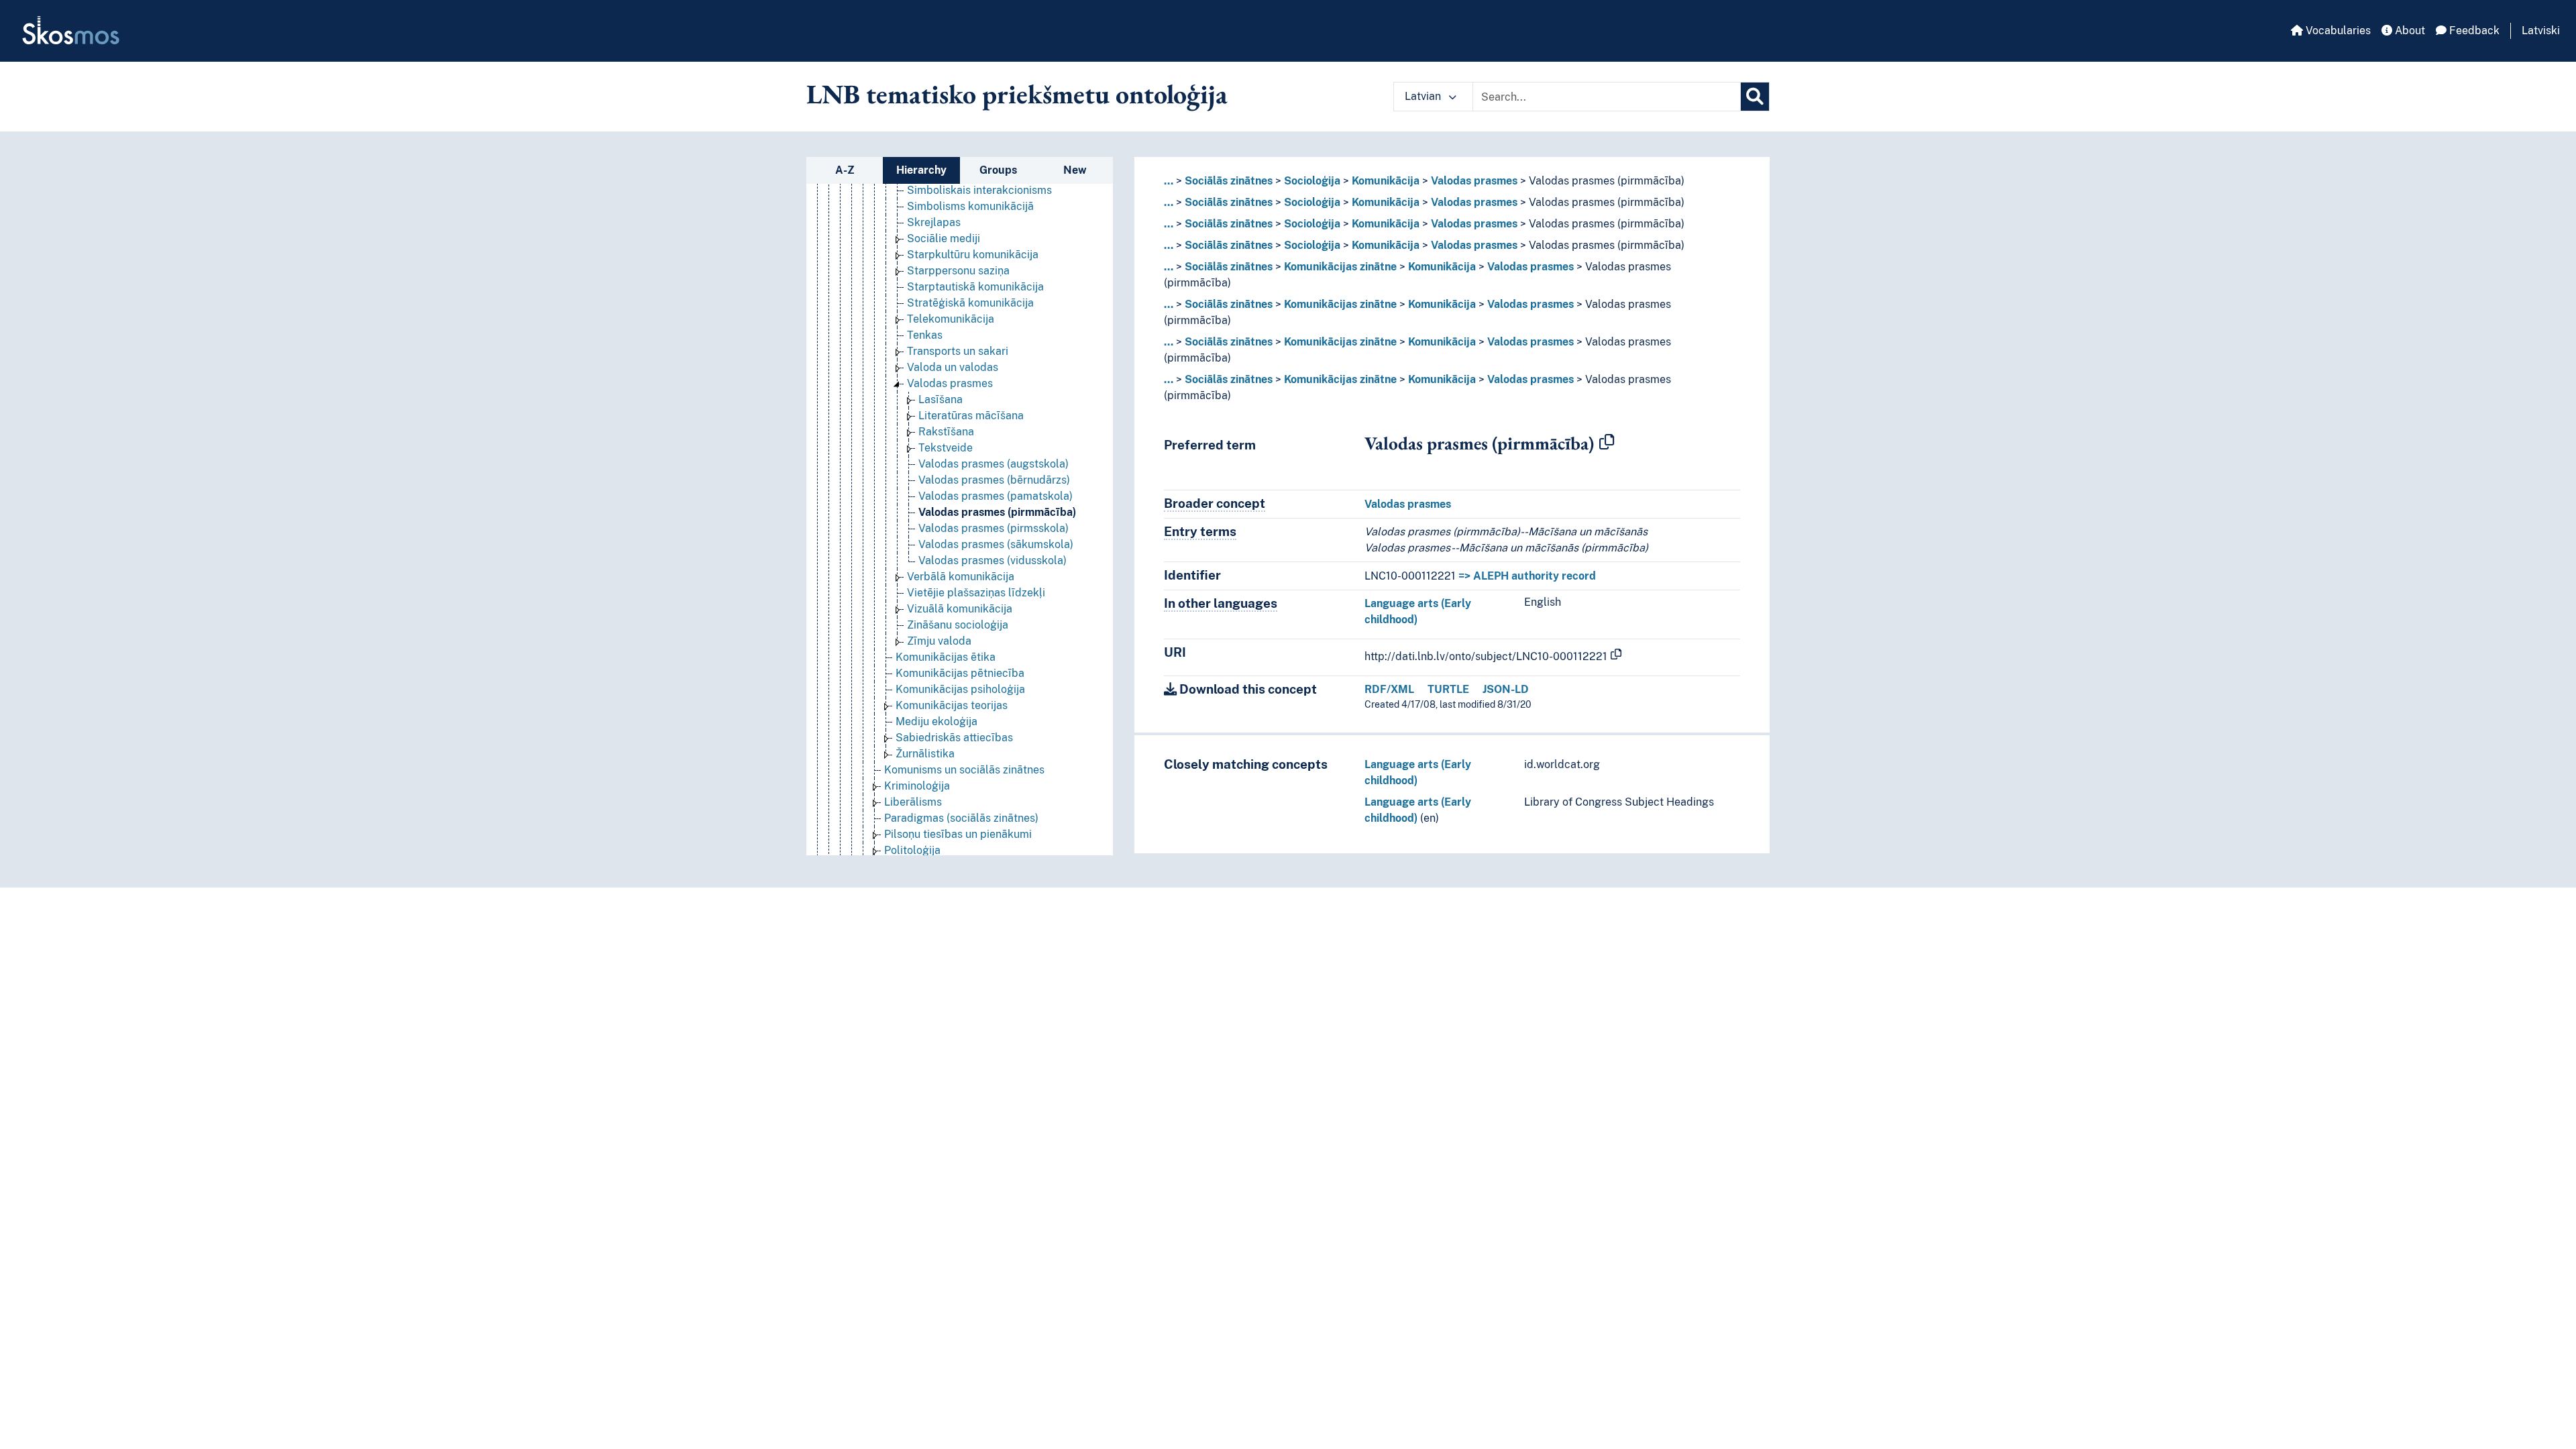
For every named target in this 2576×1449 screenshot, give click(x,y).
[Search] (1755, 97)
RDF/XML (1389, 689)
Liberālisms (913, 802)
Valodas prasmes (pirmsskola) (994, 528)
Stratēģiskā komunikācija (970, 303)
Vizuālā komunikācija (960, 609)
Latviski (2541, 31)
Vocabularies (2337, 31)
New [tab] (1075, 170)
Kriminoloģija (917, 786)
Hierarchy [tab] (921, 170)
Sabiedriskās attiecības (954, 738)
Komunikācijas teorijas (952, 705)
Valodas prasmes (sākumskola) (996, 544)
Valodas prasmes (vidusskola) (992, 560)
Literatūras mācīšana (971, 416)
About (2409, 31)
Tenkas (925, 335)
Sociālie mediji (944, 238)
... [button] (1169, 181)
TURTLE (1448, 689)
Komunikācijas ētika (946, 657)
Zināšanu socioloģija (958, 625)
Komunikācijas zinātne (1340, 267)
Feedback (2473, 31)
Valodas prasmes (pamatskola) (996, 496)
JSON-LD (1506, 689)
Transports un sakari (958, 351)
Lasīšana (941, 399)
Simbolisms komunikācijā (970, 206)
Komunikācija (1386, 181)
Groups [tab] (998, 170)
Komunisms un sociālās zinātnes (964, 770)
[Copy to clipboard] (1607, 443)
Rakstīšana (946, 432)
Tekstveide (946, 448)
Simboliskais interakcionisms (979, 190)
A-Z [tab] (845, 170)
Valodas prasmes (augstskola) (994, 464)
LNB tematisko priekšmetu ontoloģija (1017, 94)
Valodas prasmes (950, 383)
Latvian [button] (1424, 96)
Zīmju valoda (939, 641)
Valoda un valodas (953, 367)
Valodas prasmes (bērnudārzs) (994, 480)
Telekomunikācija (951, 319)
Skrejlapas (934, 222)
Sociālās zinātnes (1229, 181)
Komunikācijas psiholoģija (960, 689)
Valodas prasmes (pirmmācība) (997, 512)
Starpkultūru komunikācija (973, 255)
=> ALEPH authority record (1527, 576)
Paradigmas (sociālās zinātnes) (961, 818)
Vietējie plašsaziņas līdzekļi (976, 593)
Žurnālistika (925, 754)
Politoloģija (912, 850)
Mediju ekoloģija (936, 721)
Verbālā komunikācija (961, 577)
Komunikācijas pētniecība (960, 673)
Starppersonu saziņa (958, 271)
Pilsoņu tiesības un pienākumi (958, 834)
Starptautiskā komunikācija (975, 287)
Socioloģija (1312, 181)
